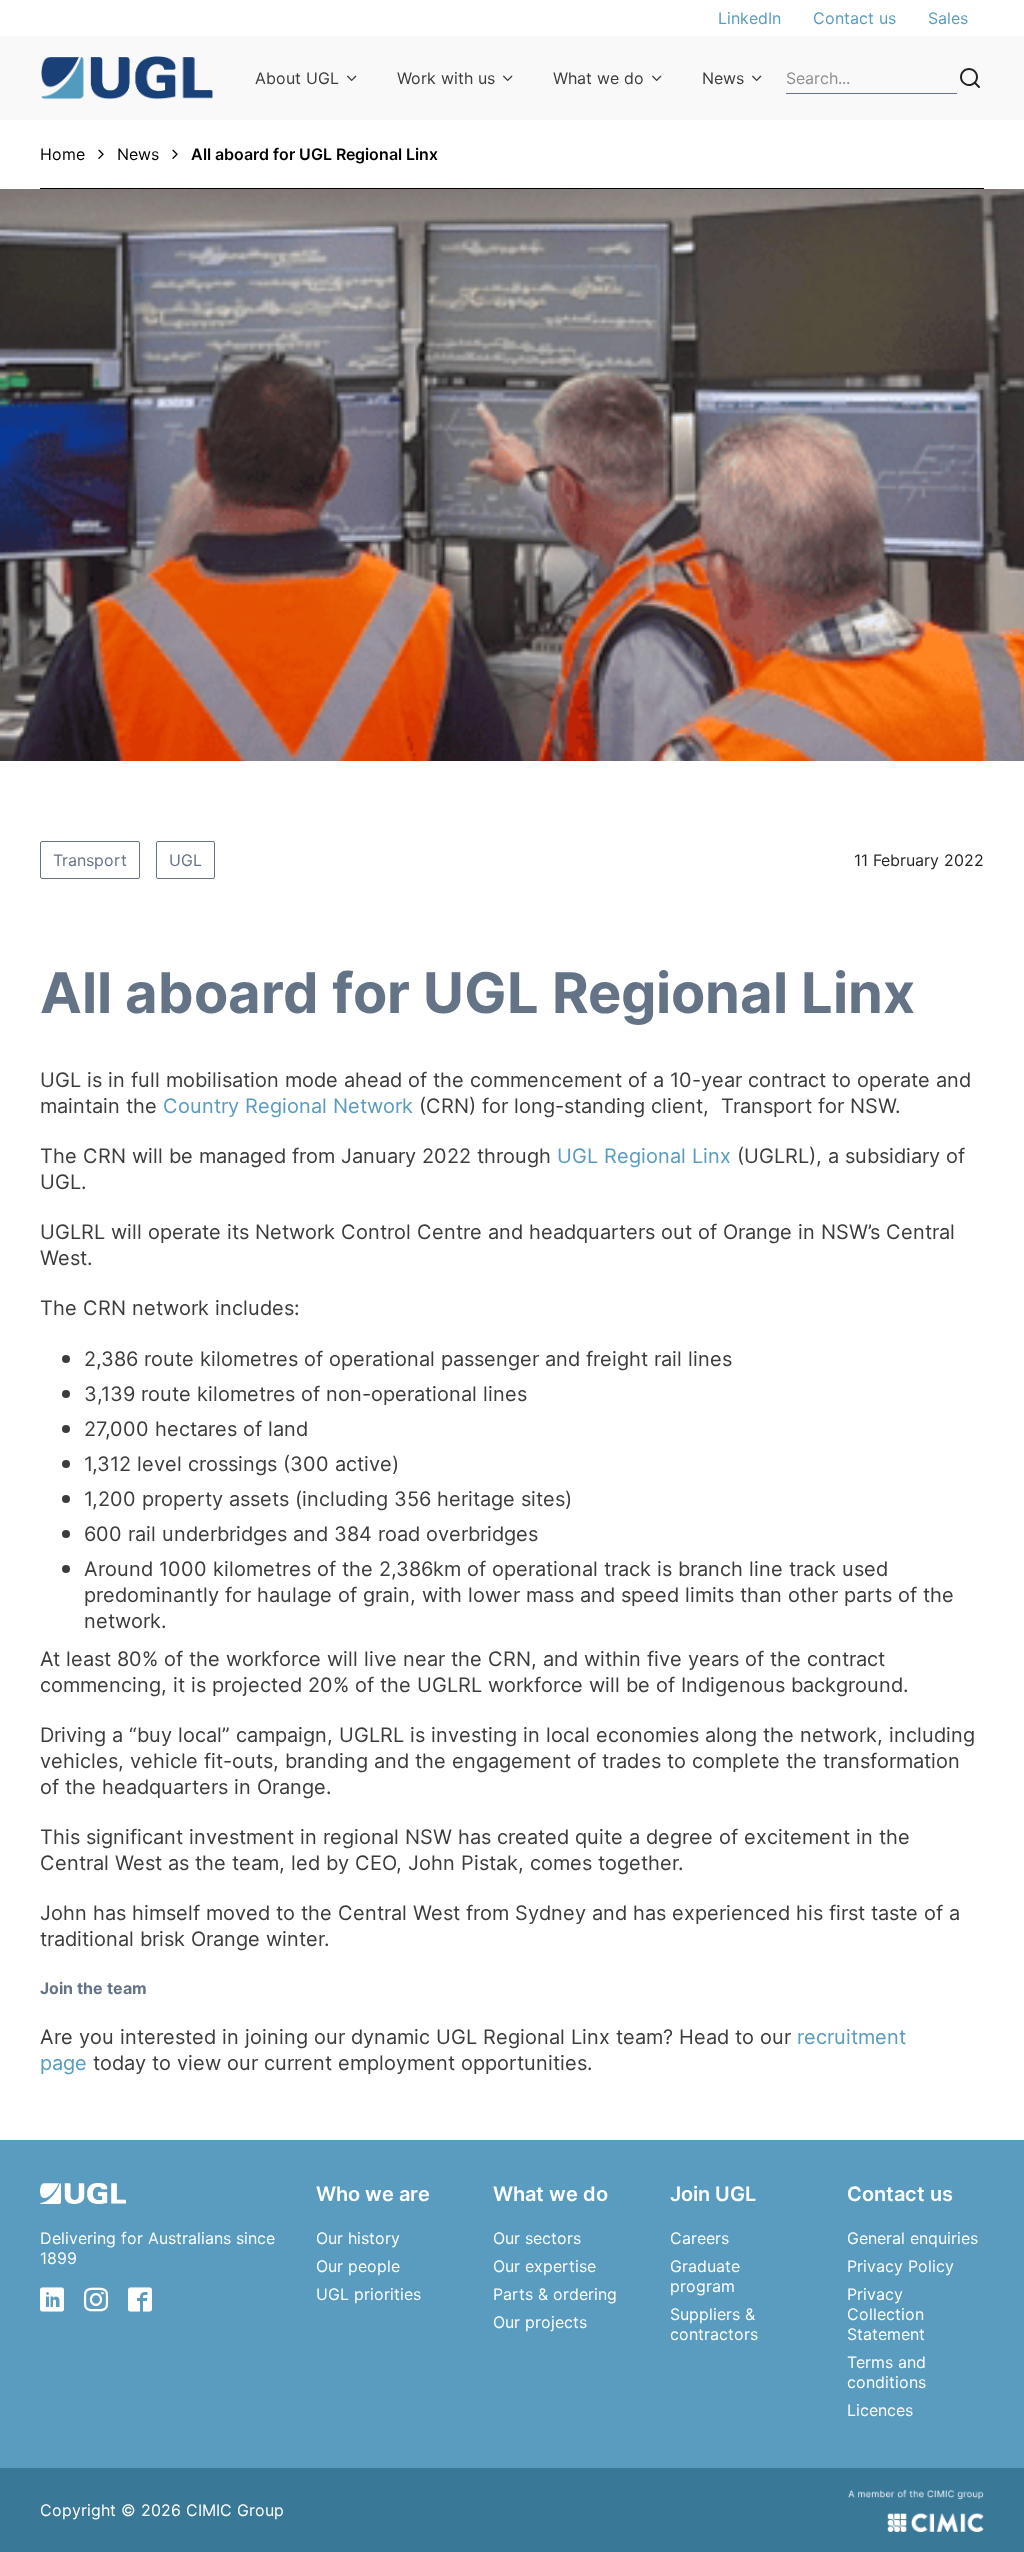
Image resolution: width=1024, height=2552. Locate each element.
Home (62, 154)
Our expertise (544, 2266)
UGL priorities (368, 2294)
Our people (358, 2266)
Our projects (540, 2322)
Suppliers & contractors (714, 2324)
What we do (598, 78)
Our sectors (537, 2238)
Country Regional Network (288, 1106)
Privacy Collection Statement (886, 2314)
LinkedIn (749, 18)
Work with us (446, 78)
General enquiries (912, 2238)
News (723, 78)
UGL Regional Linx (644, 1156)
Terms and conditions (886, 2372)
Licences (880, 2410)
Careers (699, 2238)
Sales (948, 18)
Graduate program (705, 2276)
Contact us (854, 18)
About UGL (297, 78)
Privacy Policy (900, 2266)
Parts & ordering (555, 2294)
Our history (358, 2238)
